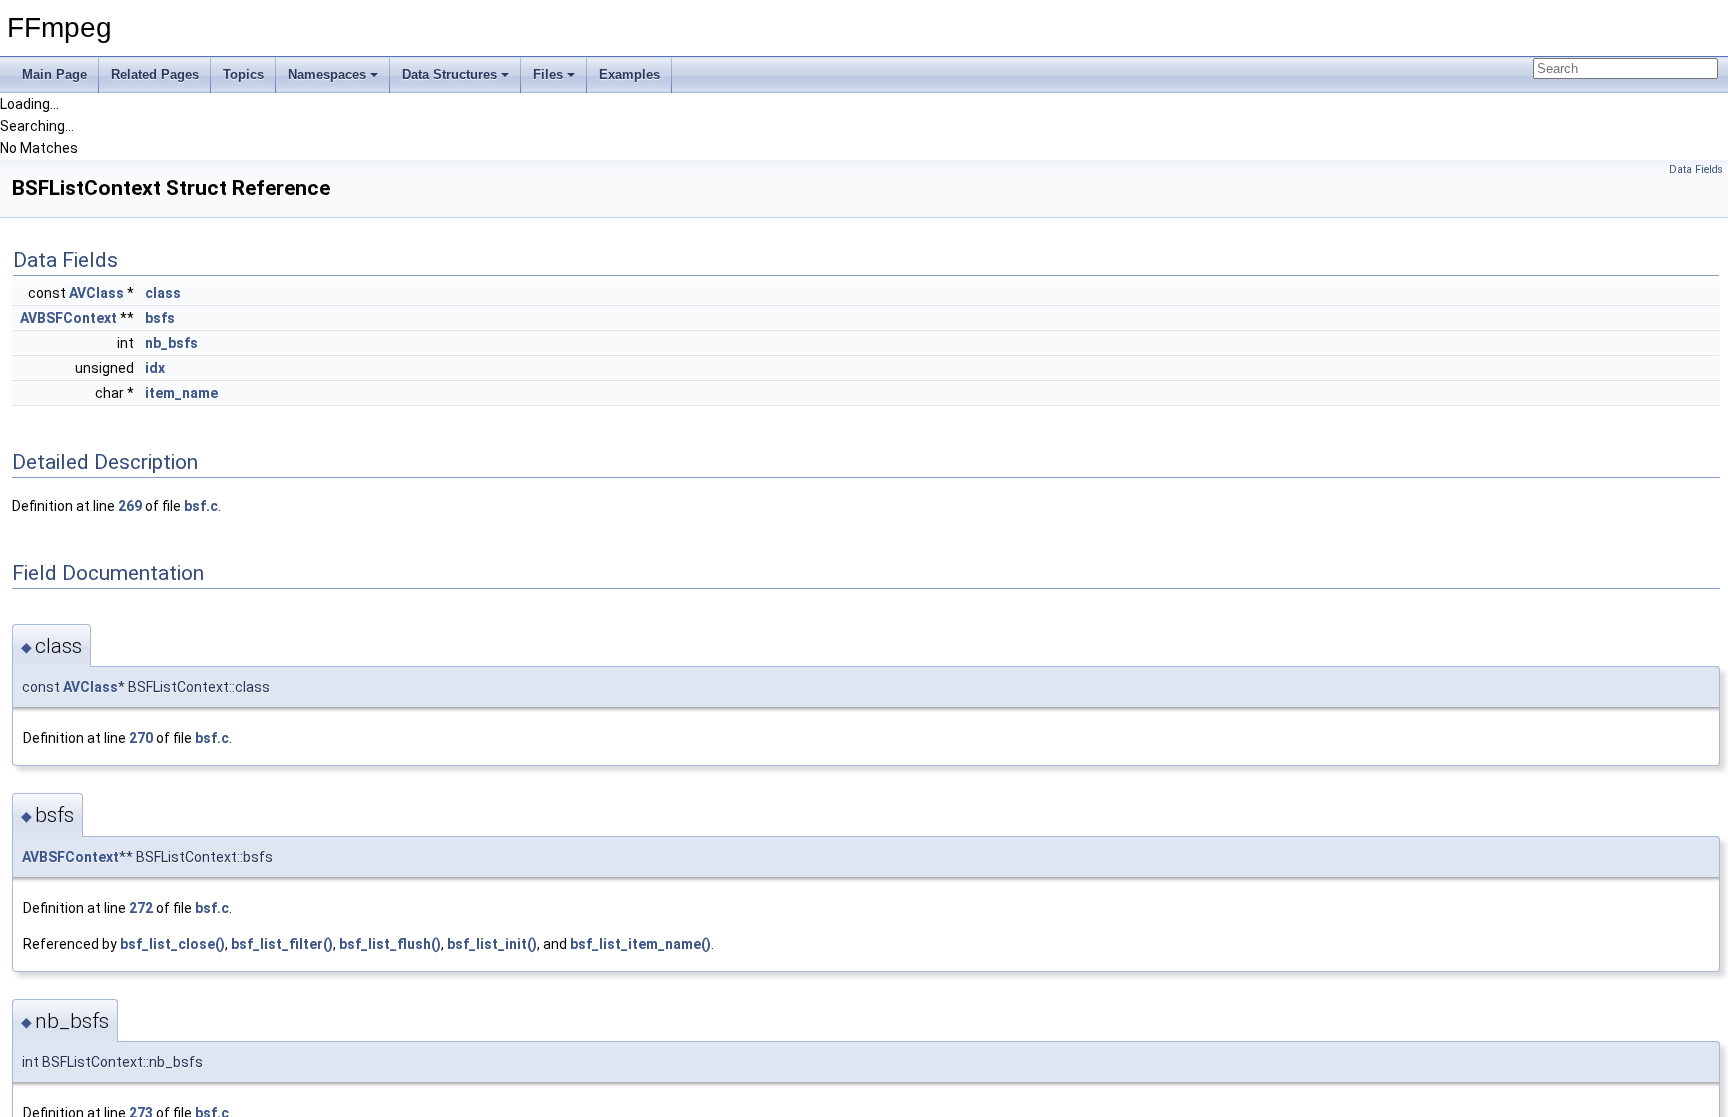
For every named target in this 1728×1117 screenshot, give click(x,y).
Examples (629, 74)
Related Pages (155, 74)
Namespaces (327, 74)
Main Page (54, 74)
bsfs (160, 318)
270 (141, 738)
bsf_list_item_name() (640, 944)
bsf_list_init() (492, 944)
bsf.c (201, 506)
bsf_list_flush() (390, 944)
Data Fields (1696, 169)
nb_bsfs (171, 343)
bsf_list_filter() (282, 944)
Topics (243, 74)
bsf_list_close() (172, 944)
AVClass (96, 293)
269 (130, 506)
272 (141, 908)
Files (548, 74)
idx (155, 368)
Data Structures (449, 74)
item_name (181, 393)
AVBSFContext (68, 318)
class (163, 293)
